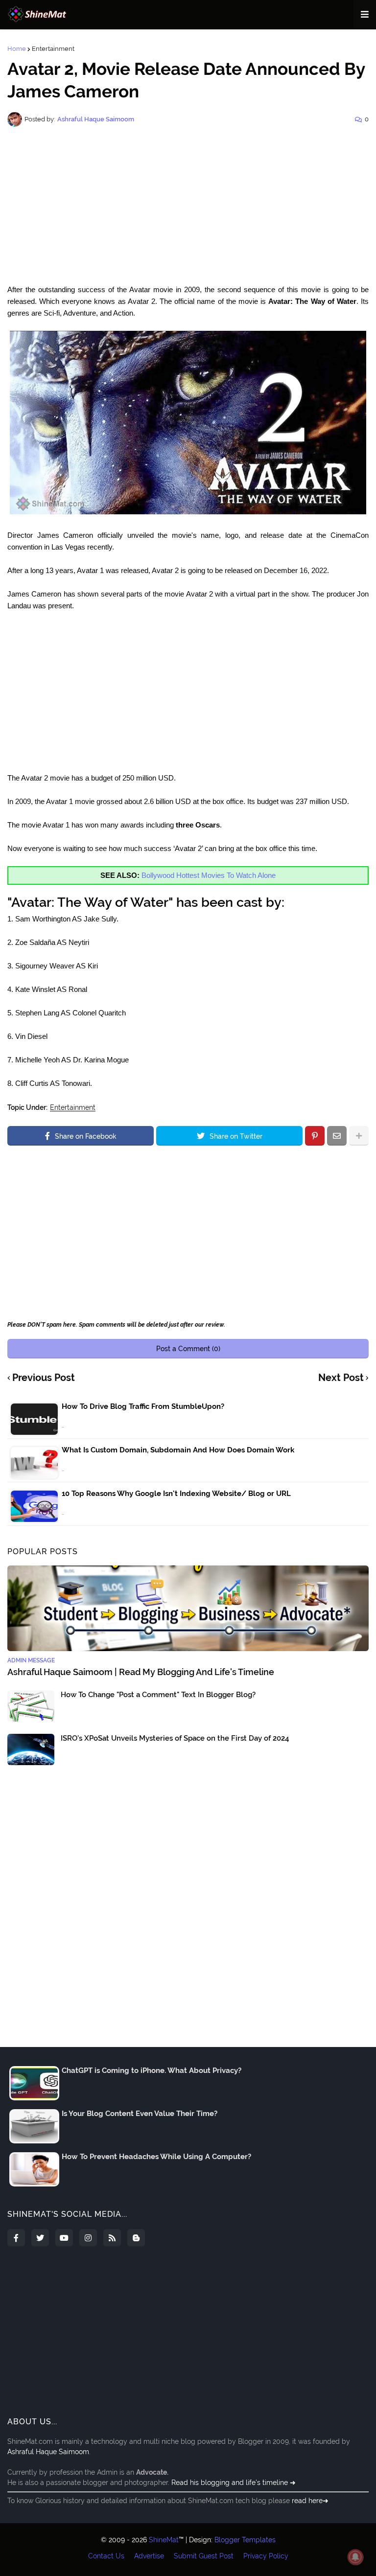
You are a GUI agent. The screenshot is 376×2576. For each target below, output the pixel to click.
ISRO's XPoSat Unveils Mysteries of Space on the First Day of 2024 (175, 1738)
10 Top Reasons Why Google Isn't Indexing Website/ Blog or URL (176, 1494)
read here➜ (310, 2501)
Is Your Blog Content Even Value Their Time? (140, 2114)
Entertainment (53, 49)
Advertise (149, 2556)
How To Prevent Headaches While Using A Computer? (156, 2157)
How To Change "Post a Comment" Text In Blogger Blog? (158, 1695)
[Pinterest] (315, 1136)
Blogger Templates (245, 2540)
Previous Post (44, 1378)
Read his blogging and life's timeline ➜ (234, 2483)
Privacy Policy (266, 2556)
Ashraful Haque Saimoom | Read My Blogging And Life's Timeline (141, 1672)
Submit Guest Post (204, 2556)
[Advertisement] (188, 206)
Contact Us (106, 2556)
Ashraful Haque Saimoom (48, 2452)
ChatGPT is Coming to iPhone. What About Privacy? (152, 2070)
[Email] (337, 1136)
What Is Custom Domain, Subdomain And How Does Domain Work (178, 1450)
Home (17, 49)
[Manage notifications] (355, 2557)
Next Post (341, 1378)
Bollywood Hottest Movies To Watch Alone (209, 875)
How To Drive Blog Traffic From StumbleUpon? (143, 1406)
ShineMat (164, 2540)
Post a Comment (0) (188, 1349)
